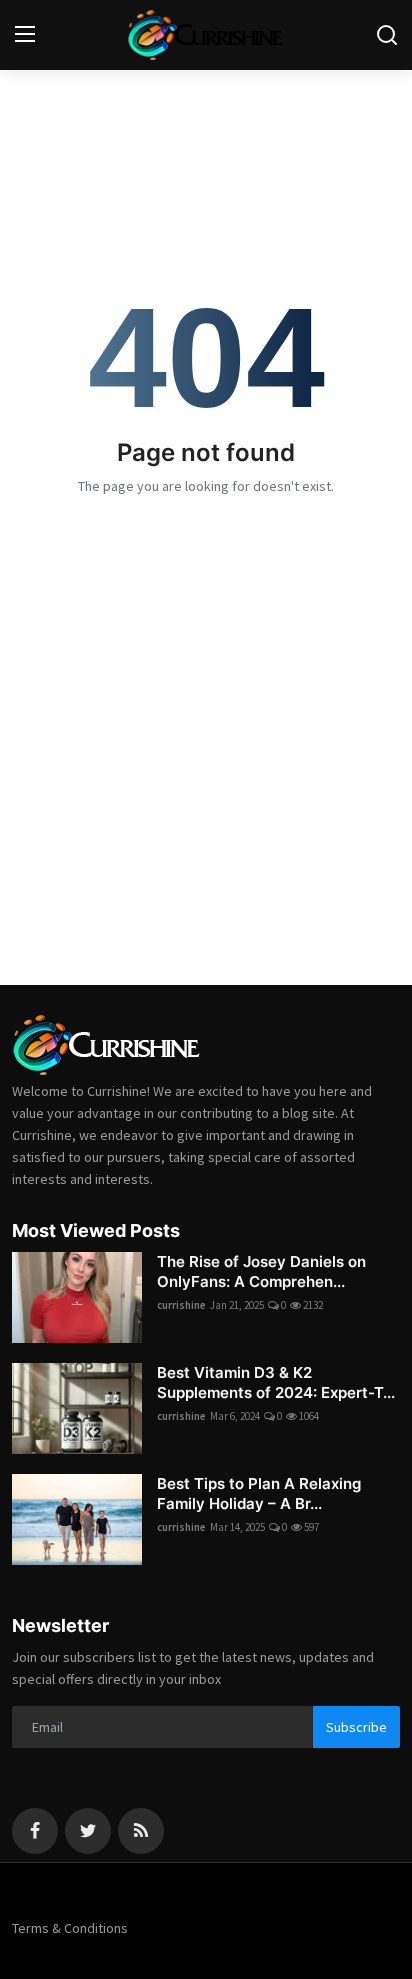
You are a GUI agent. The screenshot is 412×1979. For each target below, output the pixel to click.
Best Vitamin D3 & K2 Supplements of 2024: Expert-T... (276, 1382)
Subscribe (356, 1727)
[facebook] (35, 1831)
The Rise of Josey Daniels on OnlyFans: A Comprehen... (261, 1271)
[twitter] (88, 1831)
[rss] (141, 1831)
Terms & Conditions (70, 1928)
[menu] (25, 35)
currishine (181, 1305)
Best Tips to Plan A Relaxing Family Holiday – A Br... (259, 1493)
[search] (387, 35)
